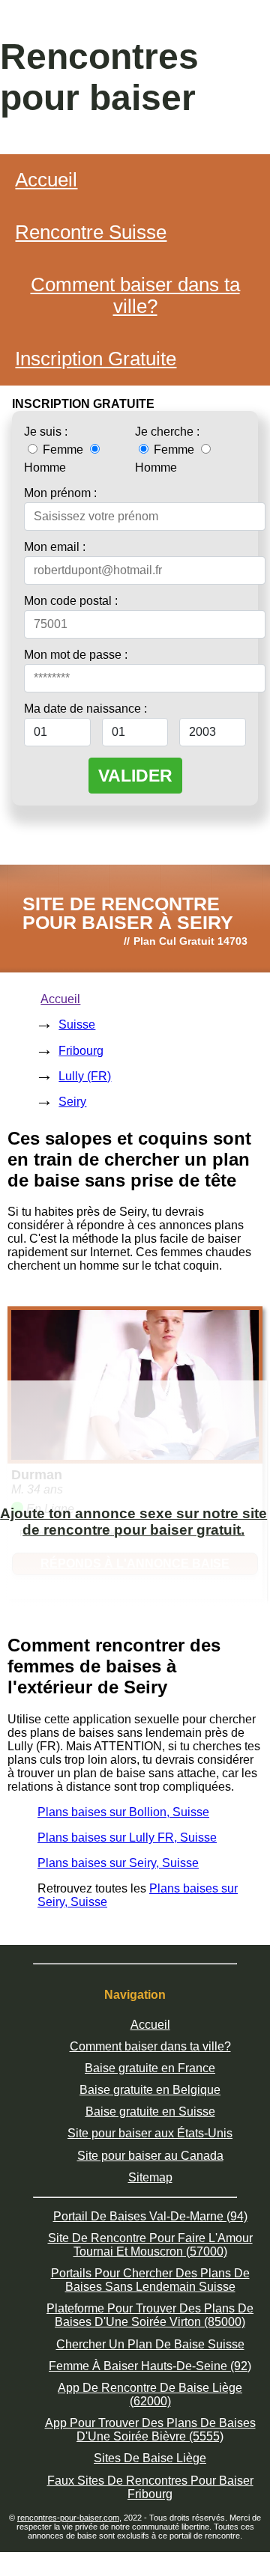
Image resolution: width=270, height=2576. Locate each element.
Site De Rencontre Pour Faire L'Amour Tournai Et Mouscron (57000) (150, 2245)
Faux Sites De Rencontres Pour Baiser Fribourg (150, 2487)
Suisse (77, 1024)
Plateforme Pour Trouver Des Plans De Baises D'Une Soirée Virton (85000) (150, 2315)
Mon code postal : (71, 601)
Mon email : (55, 547)
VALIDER (135, 776)
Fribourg (81, 1051)
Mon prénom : (60, 493)
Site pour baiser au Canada (150, 2156)
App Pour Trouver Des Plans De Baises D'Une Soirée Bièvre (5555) (150, 2430)
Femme (63, 450)
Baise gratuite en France (150, 2068)
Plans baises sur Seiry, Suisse (118, 1863)
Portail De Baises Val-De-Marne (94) (150, 2216)
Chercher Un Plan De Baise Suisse (150, 2344)
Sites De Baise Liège (150, 2458)
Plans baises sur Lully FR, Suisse (127, 1837)
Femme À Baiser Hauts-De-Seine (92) (150, 2366)
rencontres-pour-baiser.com (68, 2518)
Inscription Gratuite (96, 359)
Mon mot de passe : (76, 655)
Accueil (46, 180)
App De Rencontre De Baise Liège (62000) (150, 2394)
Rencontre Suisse (91, 232)
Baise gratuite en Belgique (150, 2090)
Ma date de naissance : (85, 709)
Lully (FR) (85, 1076)
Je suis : (46, 432)
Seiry (72, 1102)
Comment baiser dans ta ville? (135, 295)
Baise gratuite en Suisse (150, 2111)
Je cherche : (167, 432)
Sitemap (150, 2177)
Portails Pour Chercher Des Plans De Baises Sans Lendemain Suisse (150, 2280)
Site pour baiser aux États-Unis (150, 2133)
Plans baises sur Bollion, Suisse (123, 1812)
